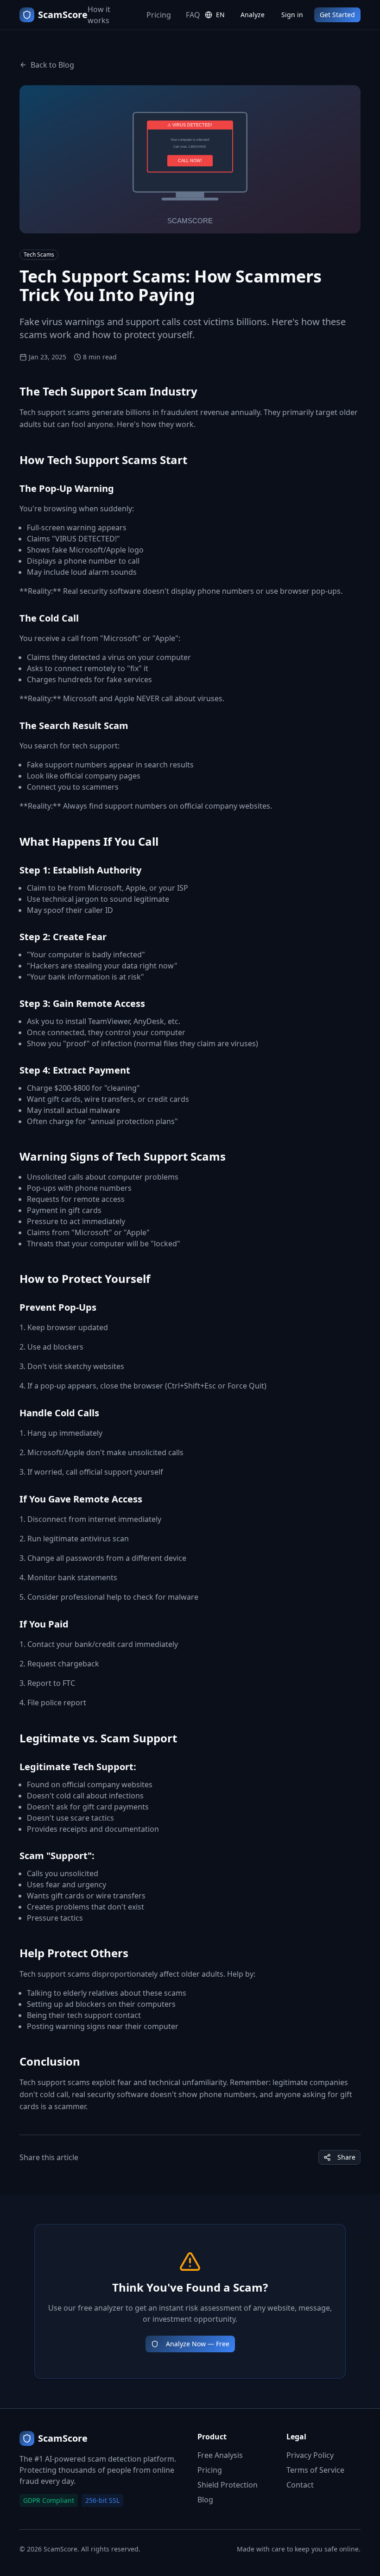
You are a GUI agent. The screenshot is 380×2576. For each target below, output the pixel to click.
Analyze (253, 15)
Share (346, 2157)
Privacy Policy (310, 2455)
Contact (300, 2485)
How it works (99, 15)
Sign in (292, 15)
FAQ (193, 15)
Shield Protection (228, 2485)
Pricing (159, 15)
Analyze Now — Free (198, 2344)
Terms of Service (315, 2470)
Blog (205, 2500)
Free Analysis (220, 2455)
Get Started (337, 15)
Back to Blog (52, 65)
